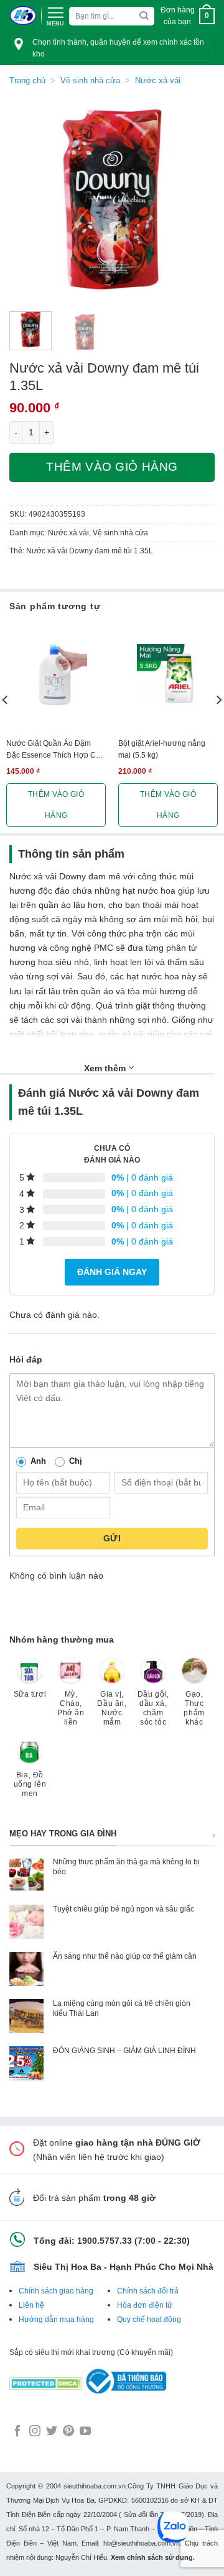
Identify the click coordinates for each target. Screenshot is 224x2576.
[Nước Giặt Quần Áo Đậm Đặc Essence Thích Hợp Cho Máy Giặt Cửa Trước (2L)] (56, 675)
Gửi (112, 1538)
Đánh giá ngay (112, 1272)
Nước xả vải (158, 80)
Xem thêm (106, 1068)
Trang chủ (27, 80)
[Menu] (55, 15)
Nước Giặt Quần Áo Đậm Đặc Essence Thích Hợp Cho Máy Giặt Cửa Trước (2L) (55, 750)
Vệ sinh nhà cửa (90, 80)
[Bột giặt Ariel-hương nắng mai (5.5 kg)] (168, 675)
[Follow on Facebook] (17, 2432)
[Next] (195, 199)
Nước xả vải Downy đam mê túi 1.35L (90, 551)
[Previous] (29, 199)
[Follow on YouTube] (85, 2432)
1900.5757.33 (105, 2241)
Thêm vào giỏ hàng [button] (56, 805)
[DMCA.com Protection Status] (46, 2380)
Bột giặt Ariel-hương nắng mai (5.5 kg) (162, 749)
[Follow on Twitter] (52, 2432)
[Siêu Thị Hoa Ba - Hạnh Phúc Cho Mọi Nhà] (23, 16)
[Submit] (144, 16)
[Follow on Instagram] (35, 2432)
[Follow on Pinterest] (68, 2432)
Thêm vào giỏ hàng (112, 467)
